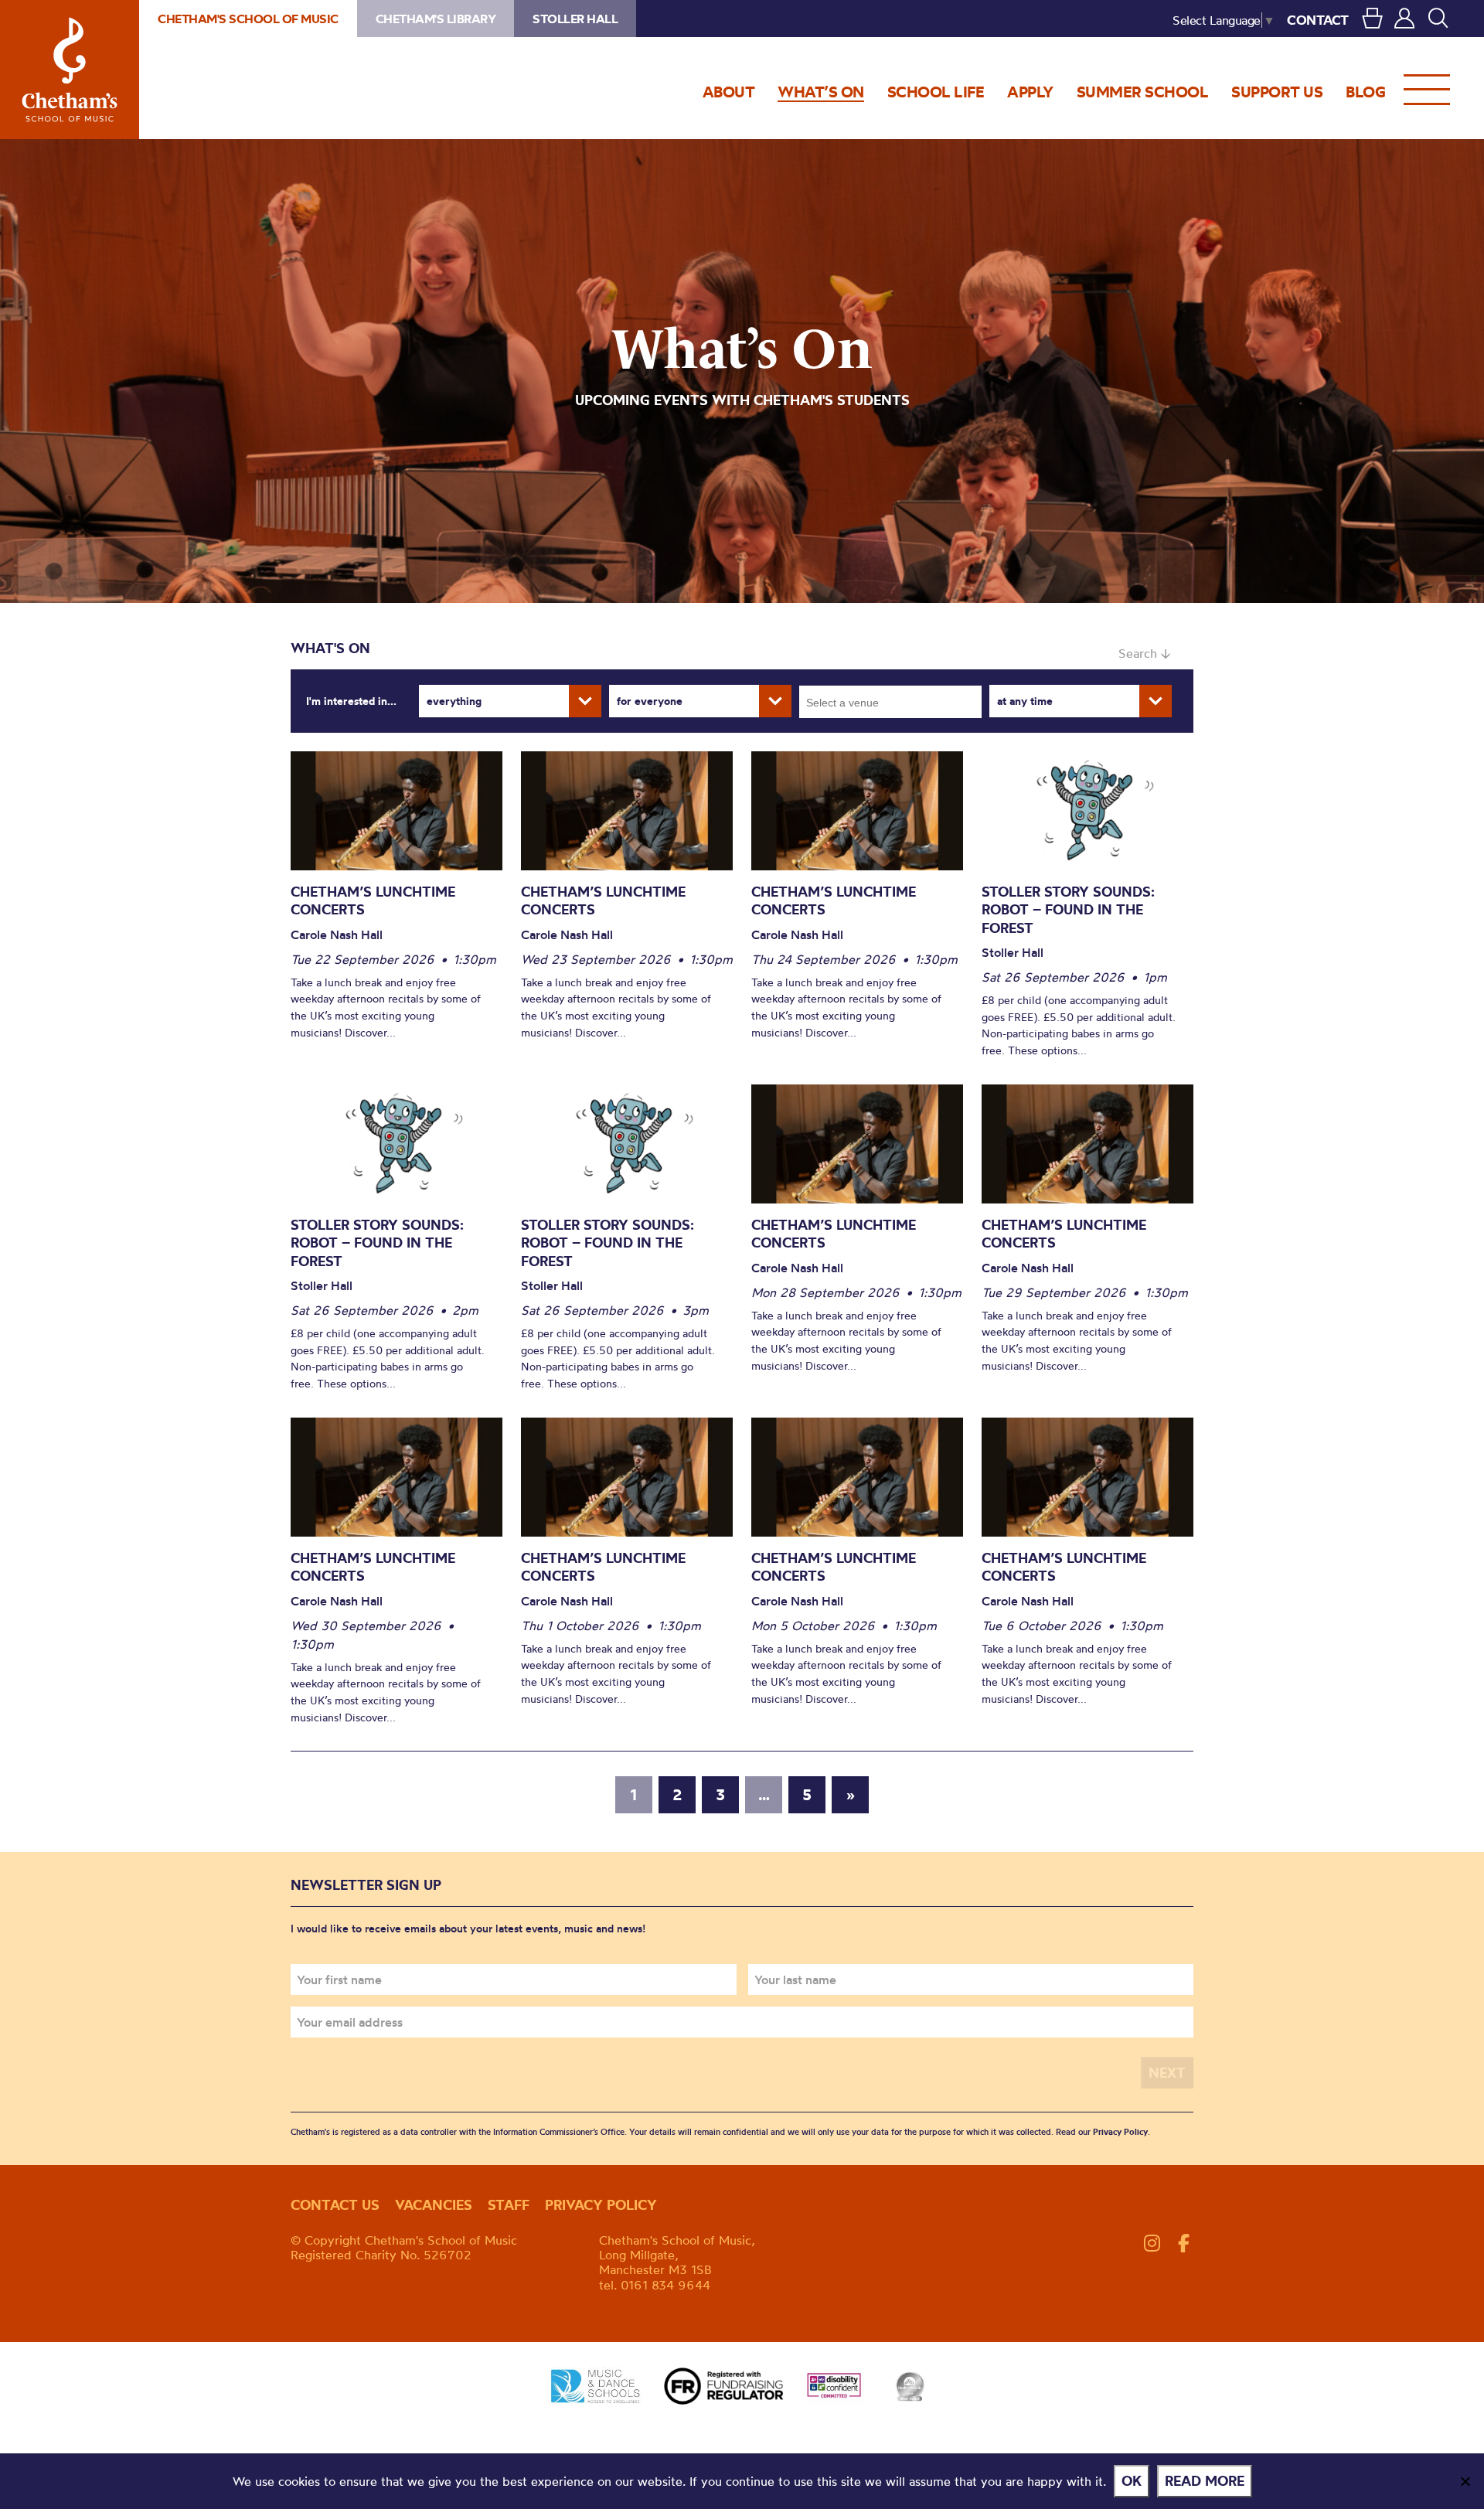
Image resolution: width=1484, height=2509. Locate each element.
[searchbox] (895, 702)
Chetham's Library (436, 19)
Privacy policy (601, 2205)
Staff (509, 2205)
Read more (1205, 2481)
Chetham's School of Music (70, 70)
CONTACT (1318, 20)
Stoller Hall (575, 19)
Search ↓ (1144, 653)
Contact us (335, 2205)
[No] (1465, 2481)
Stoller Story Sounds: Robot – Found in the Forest (1068, 910)
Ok (1132, 2481)
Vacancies (434, 2205)
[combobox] (890, 702)
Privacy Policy (1120, 2132)
